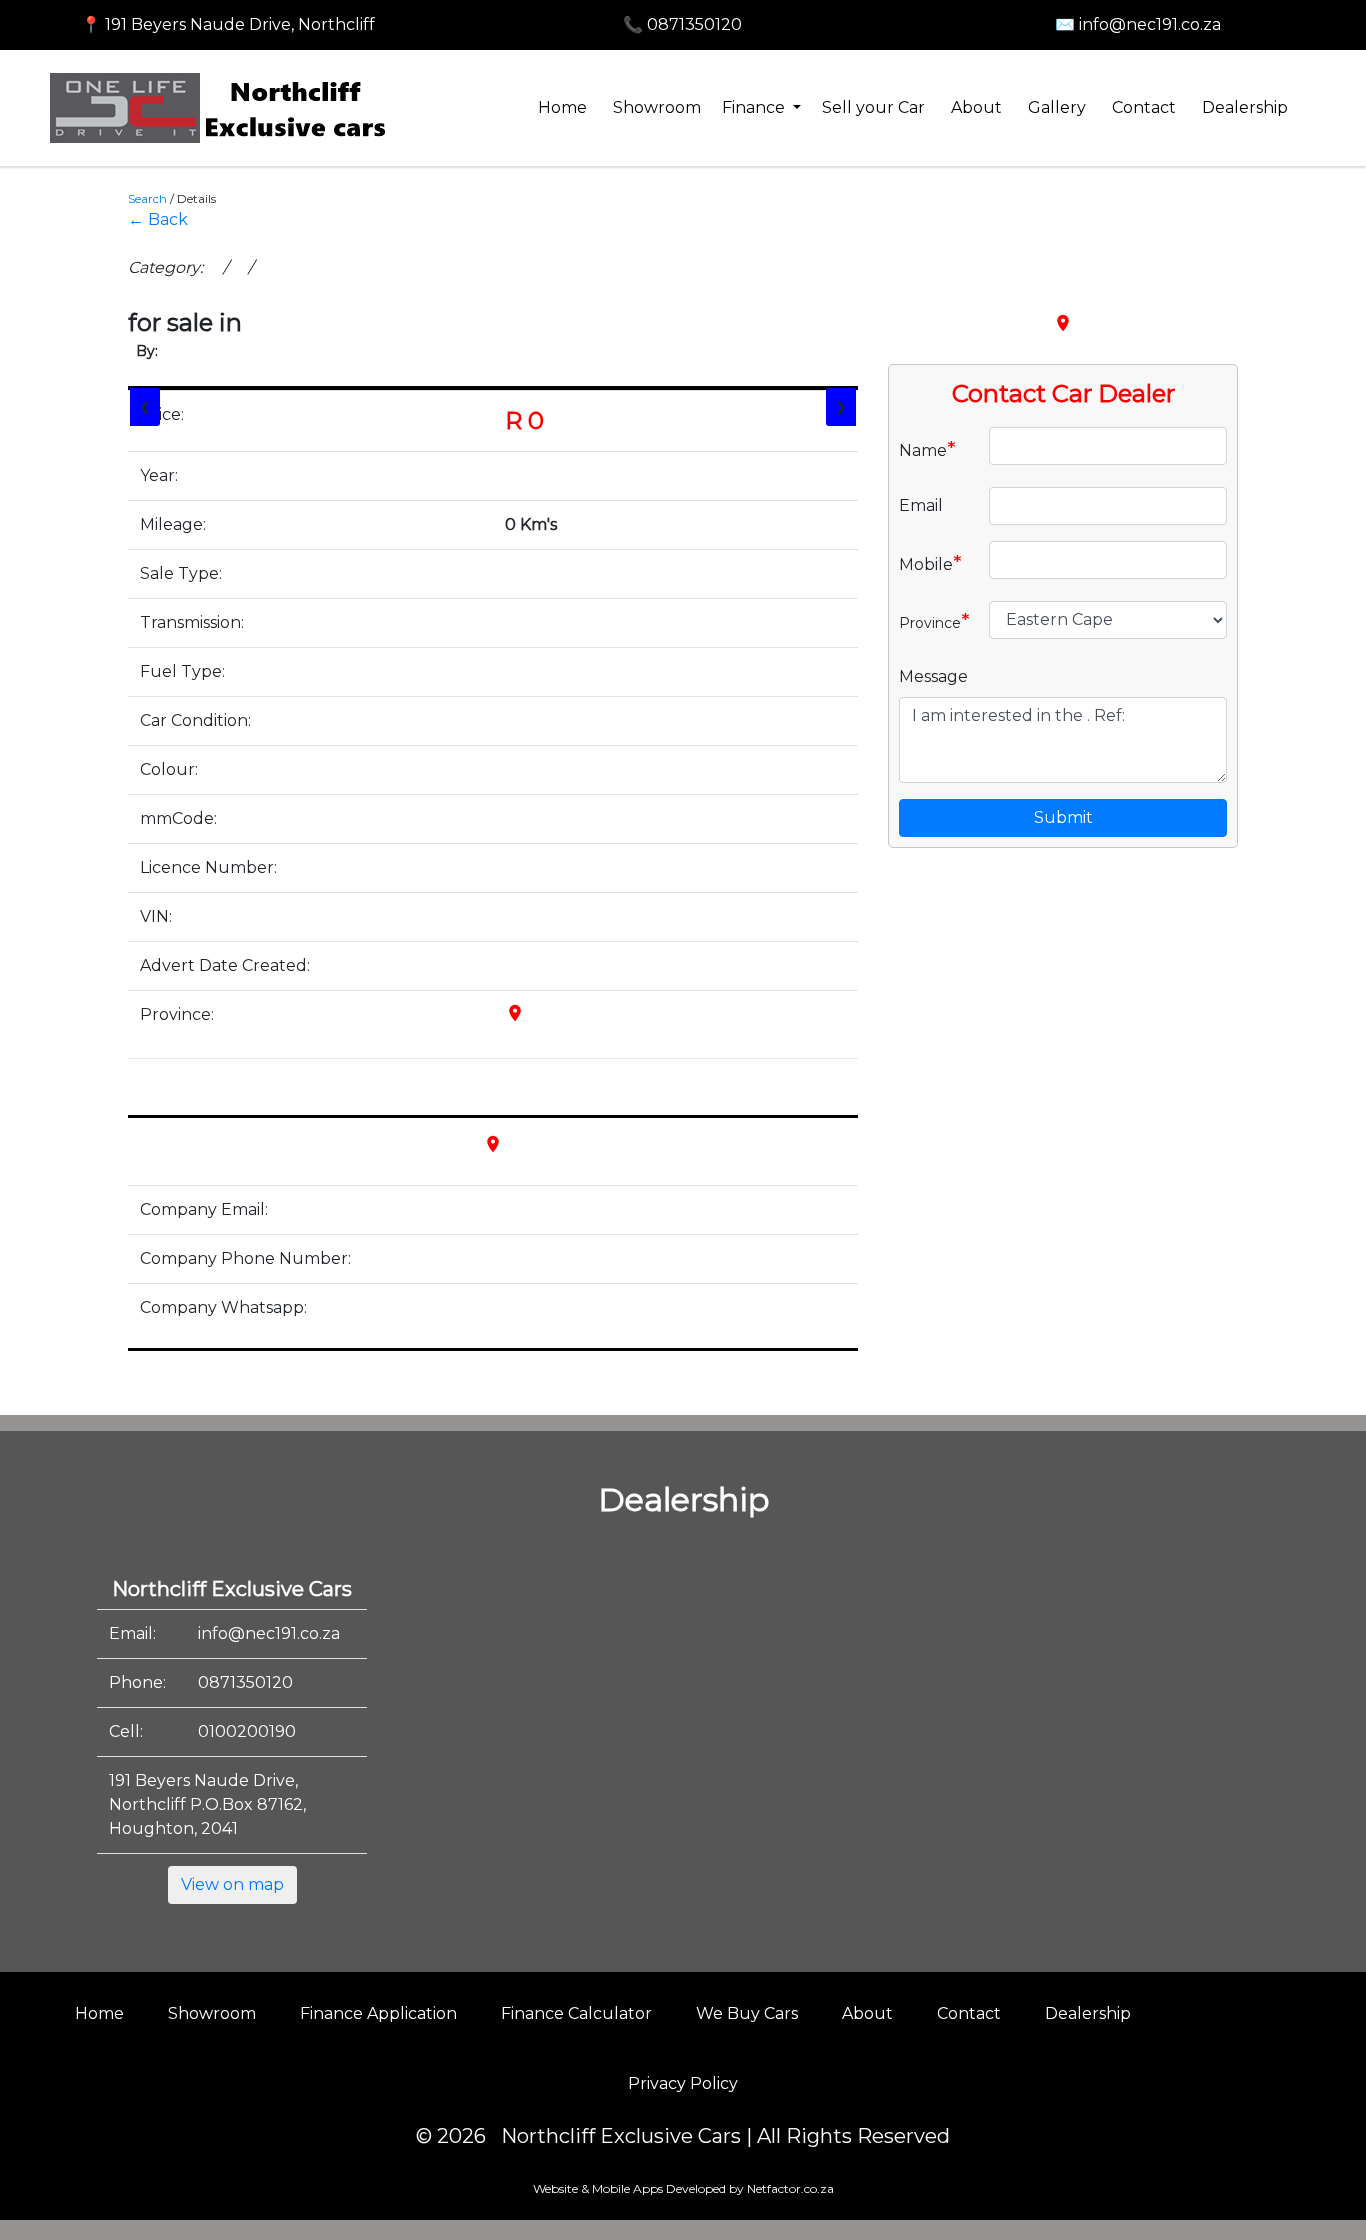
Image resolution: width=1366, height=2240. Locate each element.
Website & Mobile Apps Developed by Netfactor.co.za (683, 2188)
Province (934, 621)
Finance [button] (755, 107)
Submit (1063, 817)
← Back (158, 219)
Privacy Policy (683, 2083)
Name (927, 449)
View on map (232, 1884)
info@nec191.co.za (269, 1633)
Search (147, 198)
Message (933, 676)
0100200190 (247, 1731)
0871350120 (245, 1682)
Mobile (930, 563)
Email (921, 505)
